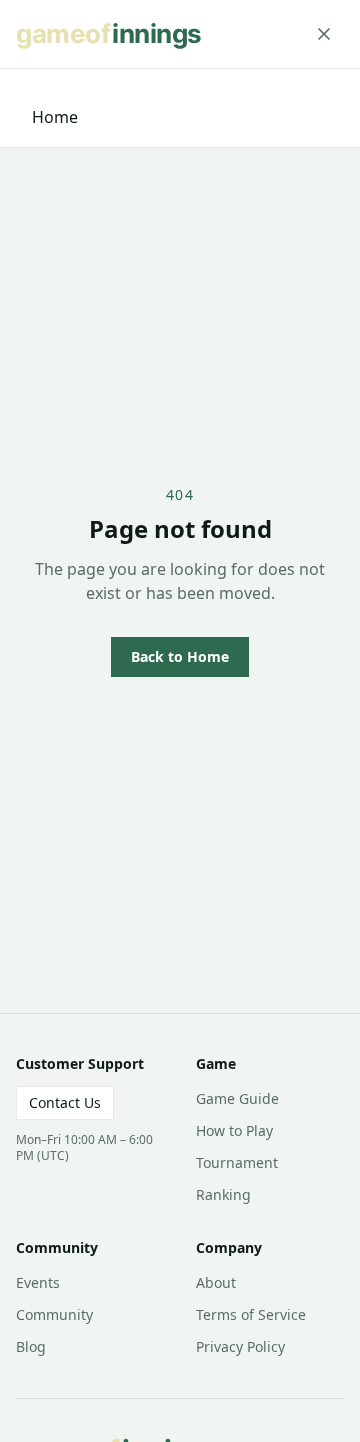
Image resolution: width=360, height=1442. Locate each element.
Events (38, 1282)
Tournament (237, 1162)
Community (54, 1314)
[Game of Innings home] (116, 34)
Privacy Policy (240, 1346)
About (216, 1282)
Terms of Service (251, 1314)
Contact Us (65, 1102)
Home (55, 117)
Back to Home (180, 656)
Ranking (223, 1194)
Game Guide (237, 1098)
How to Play (234, 1130)
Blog (31, 1346)
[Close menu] (324, 34)
